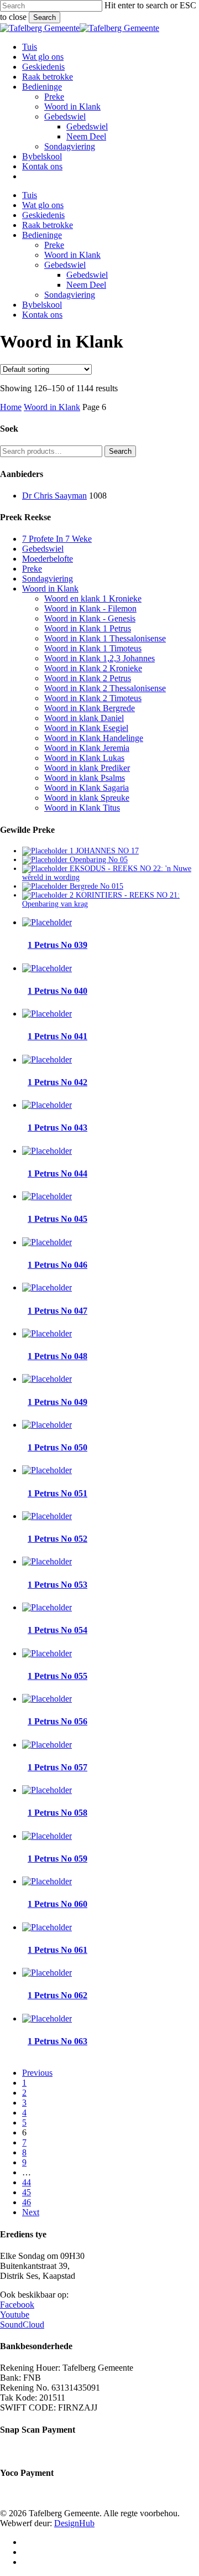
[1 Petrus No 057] (47, 1745)
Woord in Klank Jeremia (87, 748)
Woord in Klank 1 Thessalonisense (105, 638)
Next (31, 2212)
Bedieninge (42, 235)
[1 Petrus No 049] (47, 1379)
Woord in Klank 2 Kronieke (93, 668)
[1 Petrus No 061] (47, 1927)
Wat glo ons (43, 205)
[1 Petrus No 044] (47, 1151)
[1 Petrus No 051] (47, 1470)
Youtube (15, 2315)
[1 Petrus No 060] (47, 1881)
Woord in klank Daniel (84, 718)
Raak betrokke (48, 225)
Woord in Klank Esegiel (86, 728)
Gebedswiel (65, 265)
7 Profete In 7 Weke (57, 539)
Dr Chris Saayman (54, 496)
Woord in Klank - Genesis (90, 618)
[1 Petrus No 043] (47, 1105)
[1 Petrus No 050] (47, 1425)
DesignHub (74, 2523)
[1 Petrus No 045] (47, 1196)
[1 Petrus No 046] (47, 1242)
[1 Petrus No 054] (47, 1607)
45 (27, 2192)
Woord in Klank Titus (82, 808)
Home (11, 407)
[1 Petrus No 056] (47, 1699)
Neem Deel (86, 285)
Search (44, 17)
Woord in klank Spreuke (87, 798)
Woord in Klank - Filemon (90, 608)
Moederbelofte (48, 559)
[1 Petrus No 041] (47, 1014)
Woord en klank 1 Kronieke (93, 598)
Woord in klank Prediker (87, 768)
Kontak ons (42, 315)
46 (27, 2202)
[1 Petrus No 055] (47, 1653)
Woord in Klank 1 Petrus (88, 628)
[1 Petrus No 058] (47, 1790)
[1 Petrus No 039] (47, 922)
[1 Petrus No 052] (47, 1516)
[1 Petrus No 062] (47, 1973)
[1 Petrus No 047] (47, 1287)
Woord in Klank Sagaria (87, 788)
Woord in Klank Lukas (84, 758)
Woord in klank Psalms (85, 778)
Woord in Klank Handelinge (94, 738)
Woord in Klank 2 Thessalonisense (105, 688)
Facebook (17, 2305)
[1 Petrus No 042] (47, 1059)
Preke (54, 245)
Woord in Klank (72, 255)
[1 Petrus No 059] (47, 1836)
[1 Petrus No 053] (47, 1561)
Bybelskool (42, 305)
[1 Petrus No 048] (47, 1333)
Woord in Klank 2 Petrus (88, 678)
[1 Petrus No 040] (47, 968)
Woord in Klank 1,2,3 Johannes (99, 658)
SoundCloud (22, 2324)
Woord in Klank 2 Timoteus (93, 698)
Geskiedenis (43, 215)
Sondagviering (70, 295)
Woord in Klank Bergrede (90, 708)
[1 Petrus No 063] (47, 2018)
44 (27, 2182)
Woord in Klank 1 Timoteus (93, 648)
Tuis (30, 195)
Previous (37, 2073)
